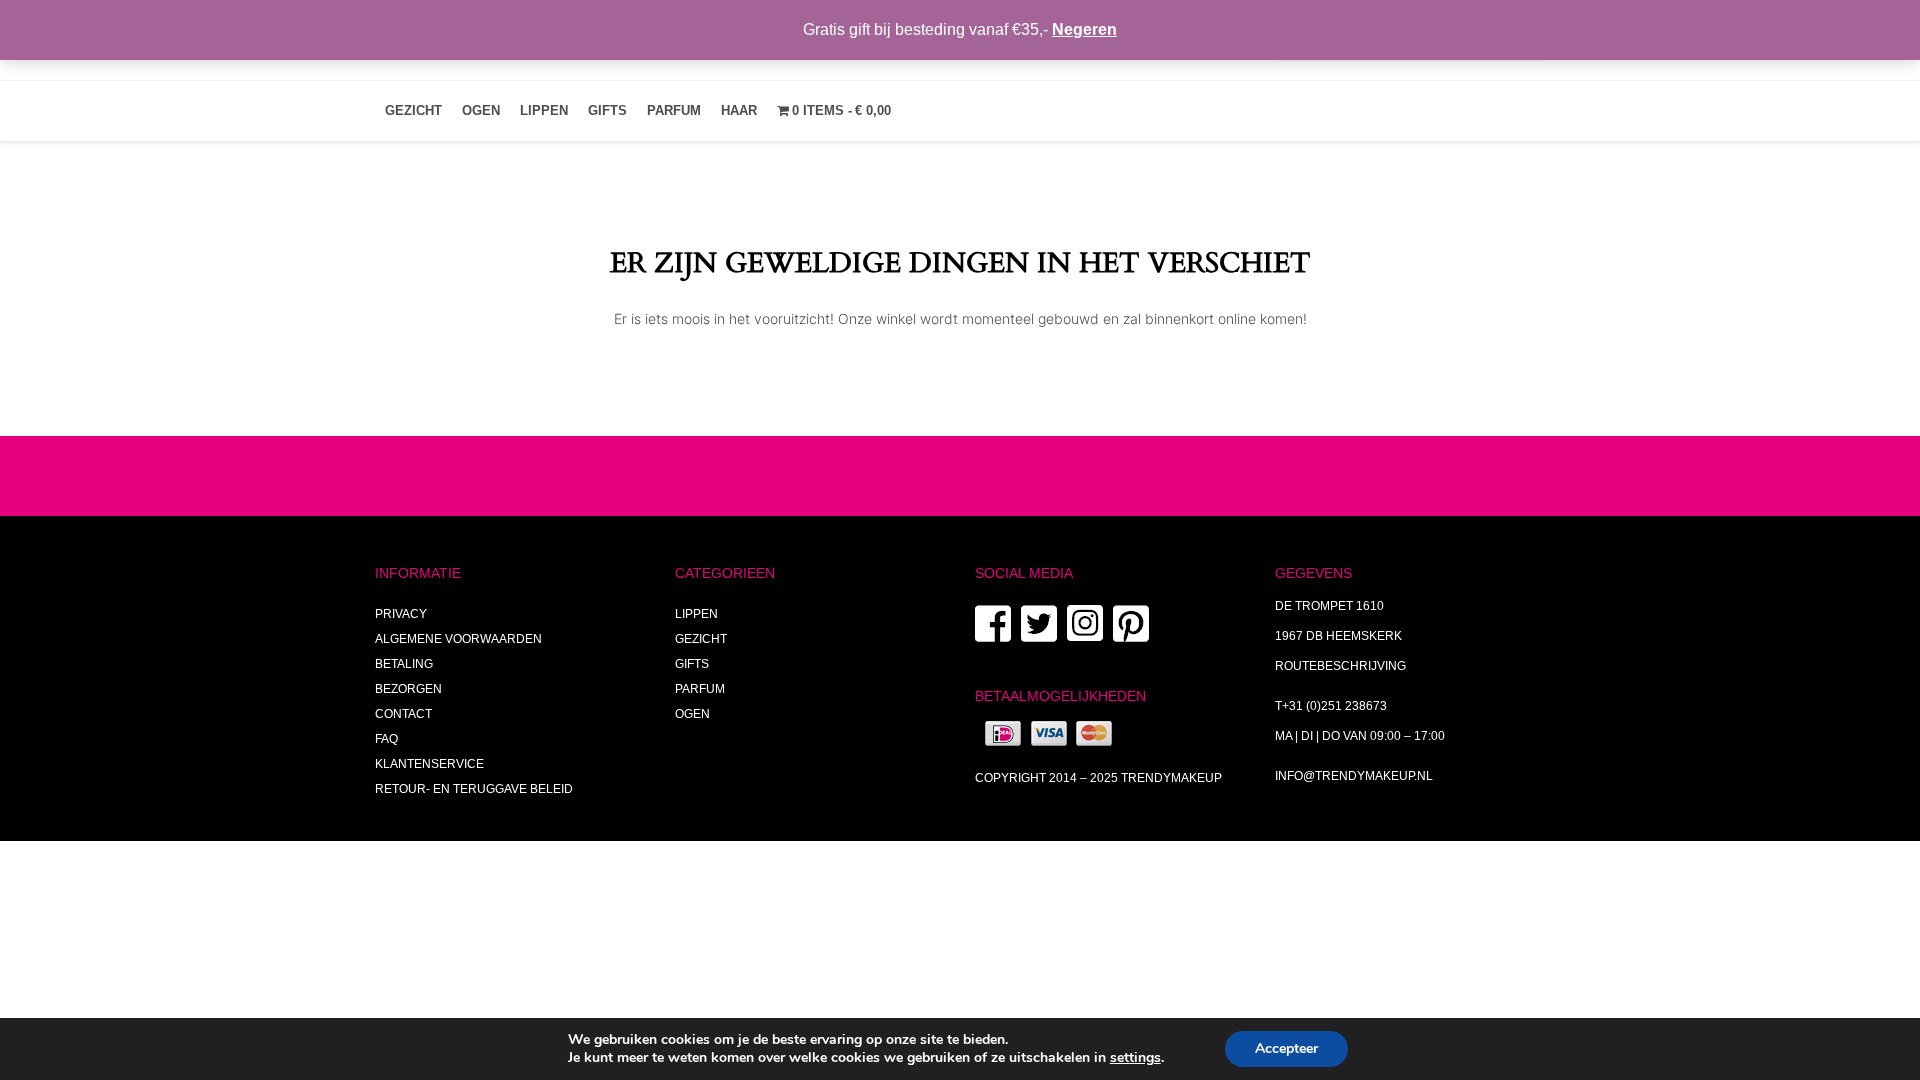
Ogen (481, 110)
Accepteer (1286, 1048)
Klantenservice (429, 764)
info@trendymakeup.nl (1354, 776)
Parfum (674, 110)
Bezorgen (408, 689)
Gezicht (413, 110)
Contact (403, 714)
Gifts (607, 110)
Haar (739, 110)
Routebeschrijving (1340, 666)
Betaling (404, 664)
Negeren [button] (1084, 29)
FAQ (386, 739)
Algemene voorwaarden (458, 639)
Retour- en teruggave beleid (474, 789)
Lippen (544, 110)
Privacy (401, 614)
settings (1135, 1058)
